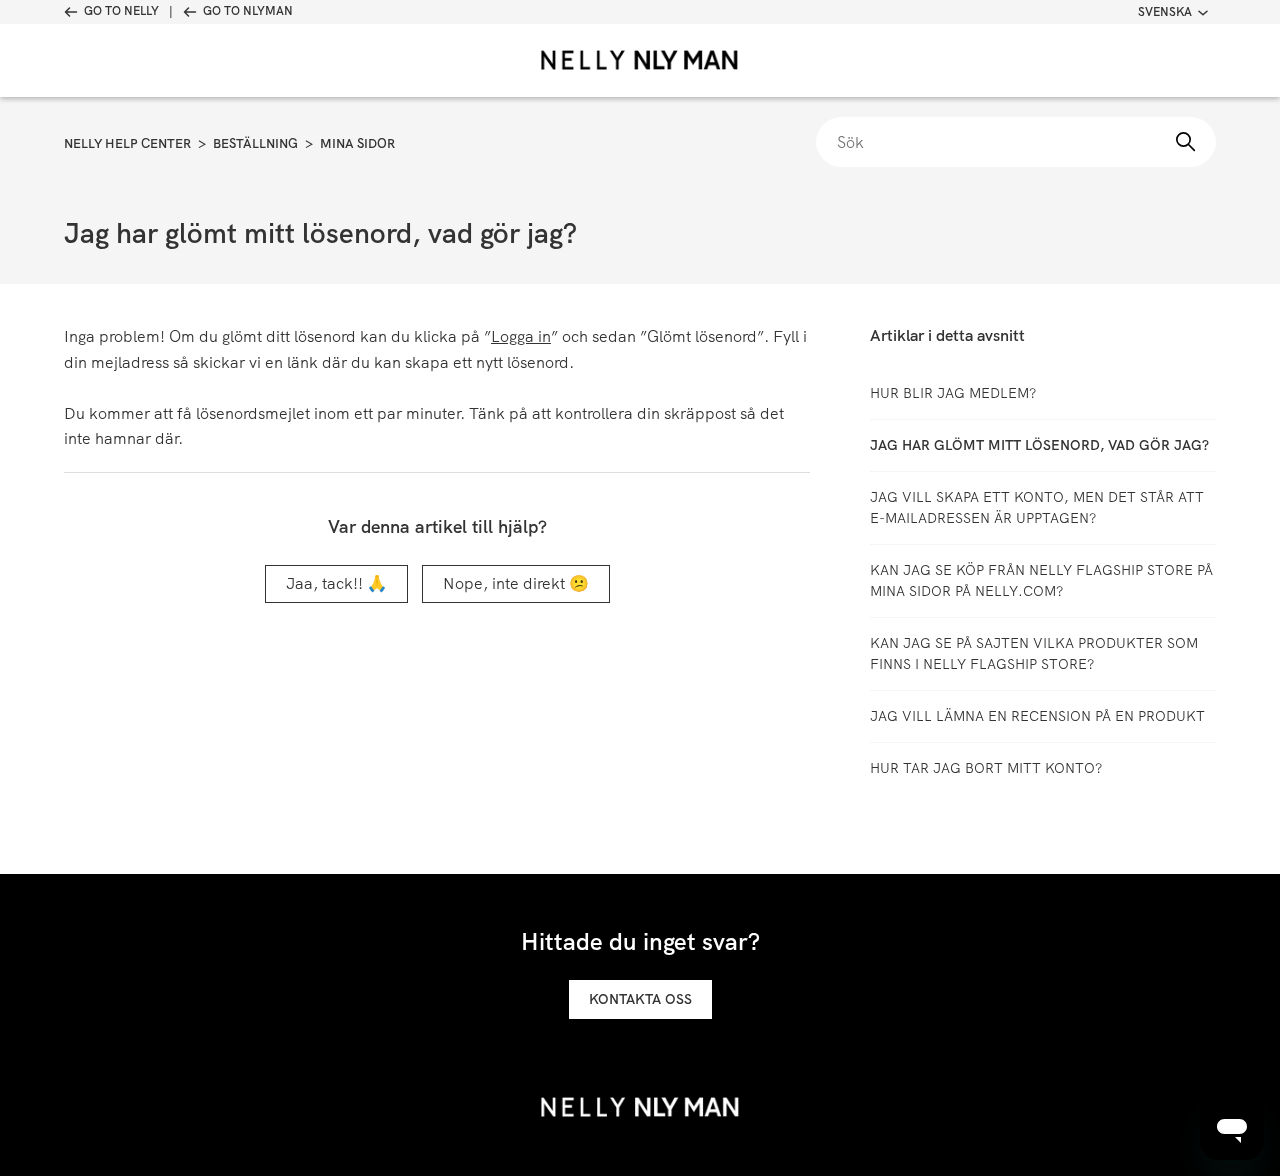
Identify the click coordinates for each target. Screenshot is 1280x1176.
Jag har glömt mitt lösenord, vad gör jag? (1039, 445)
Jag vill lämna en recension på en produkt (1037, 716)
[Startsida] (640, 60)
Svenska (1165, 12)
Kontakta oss (640, 999)
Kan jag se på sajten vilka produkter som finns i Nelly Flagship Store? (1034, 653)
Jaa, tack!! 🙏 (336, 583)
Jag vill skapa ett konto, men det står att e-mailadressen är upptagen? (1037, 507)
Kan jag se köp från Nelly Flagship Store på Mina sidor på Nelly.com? (1041, 580)
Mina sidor (357, 143)
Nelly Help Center (127, 143)
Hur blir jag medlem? (953, 393)
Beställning (255, 143)
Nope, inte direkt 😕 (516, 583)
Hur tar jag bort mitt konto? (986, 768)
